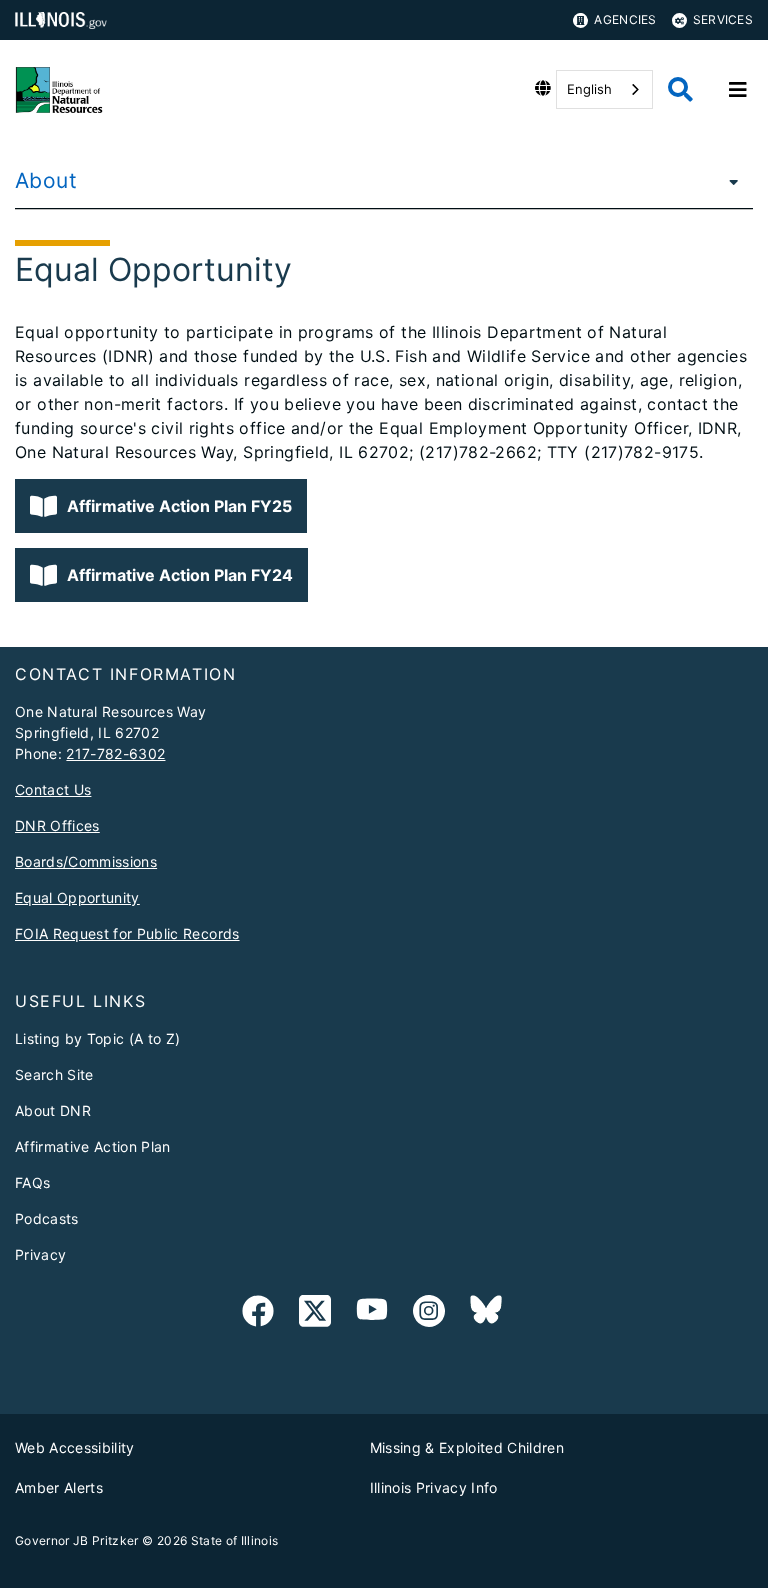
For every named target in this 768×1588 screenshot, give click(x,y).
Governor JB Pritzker (77, 1540)
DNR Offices (57, 825)
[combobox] (604, 89)
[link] (258, 1314)
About (46, 180)
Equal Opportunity (77, 897)
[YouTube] (372, 1314)
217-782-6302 (115, 753)
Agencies (625, 19)
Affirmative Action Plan (93, 1146)
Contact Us (53, 789)
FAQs (32, 1182)
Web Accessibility (75, 1447)
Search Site (54, 1074)
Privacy (40, 1254)
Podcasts (47, 1218)
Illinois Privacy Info (434, 1487)
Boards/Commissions (86, 861)
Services (723, 19)
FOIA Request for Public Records (127, 933)
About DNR (53, 1110)
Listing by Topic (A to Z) (98, 1038)
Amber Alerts (59, 1487)
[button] (161, 506)
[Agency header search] (680, 89)
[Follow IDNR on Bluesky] (486, 1314)
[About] (728, 181)
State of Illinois (235, 1540)
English (589, 89)
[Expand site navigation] (738, 90)
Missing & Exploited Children (467, 1447)
